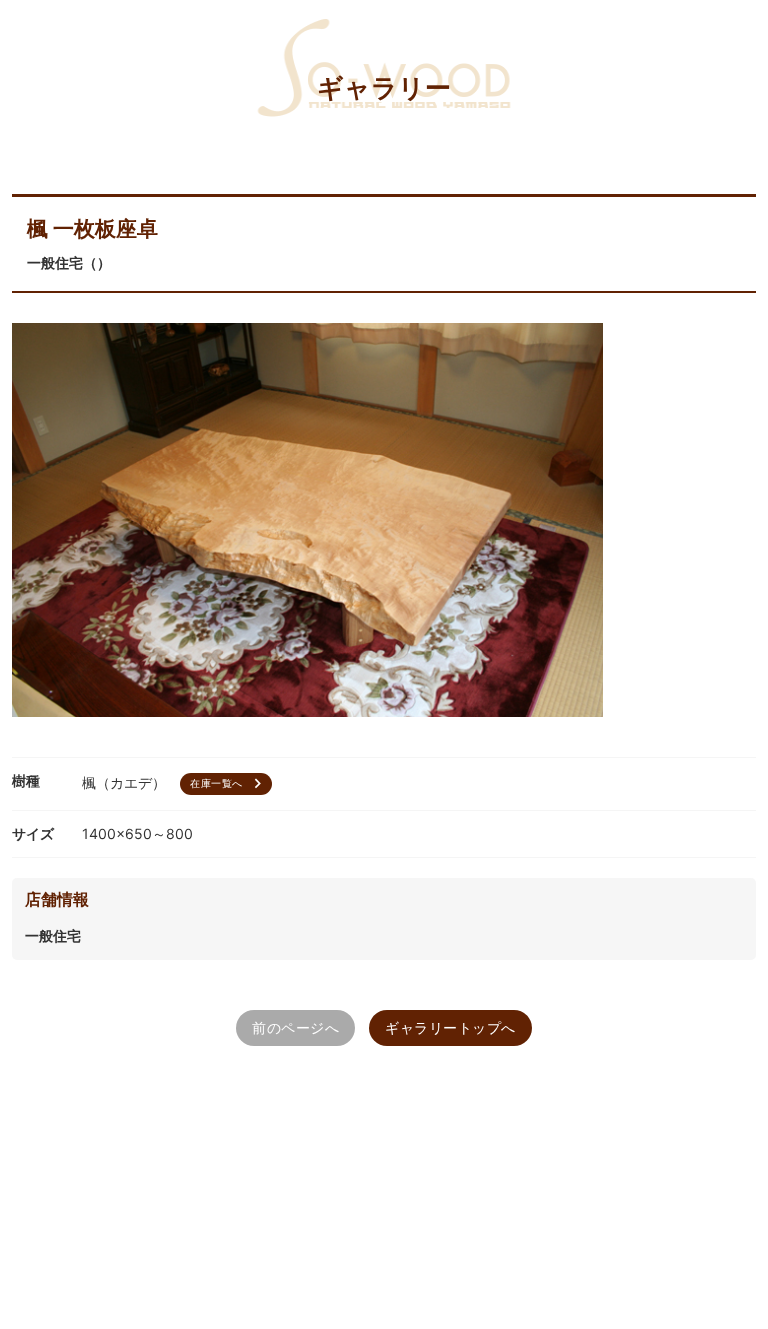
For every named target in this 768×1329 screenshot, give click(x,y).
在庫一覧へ (228, 783)
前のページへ (295, 1027)
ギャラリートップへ (450, 1027)
